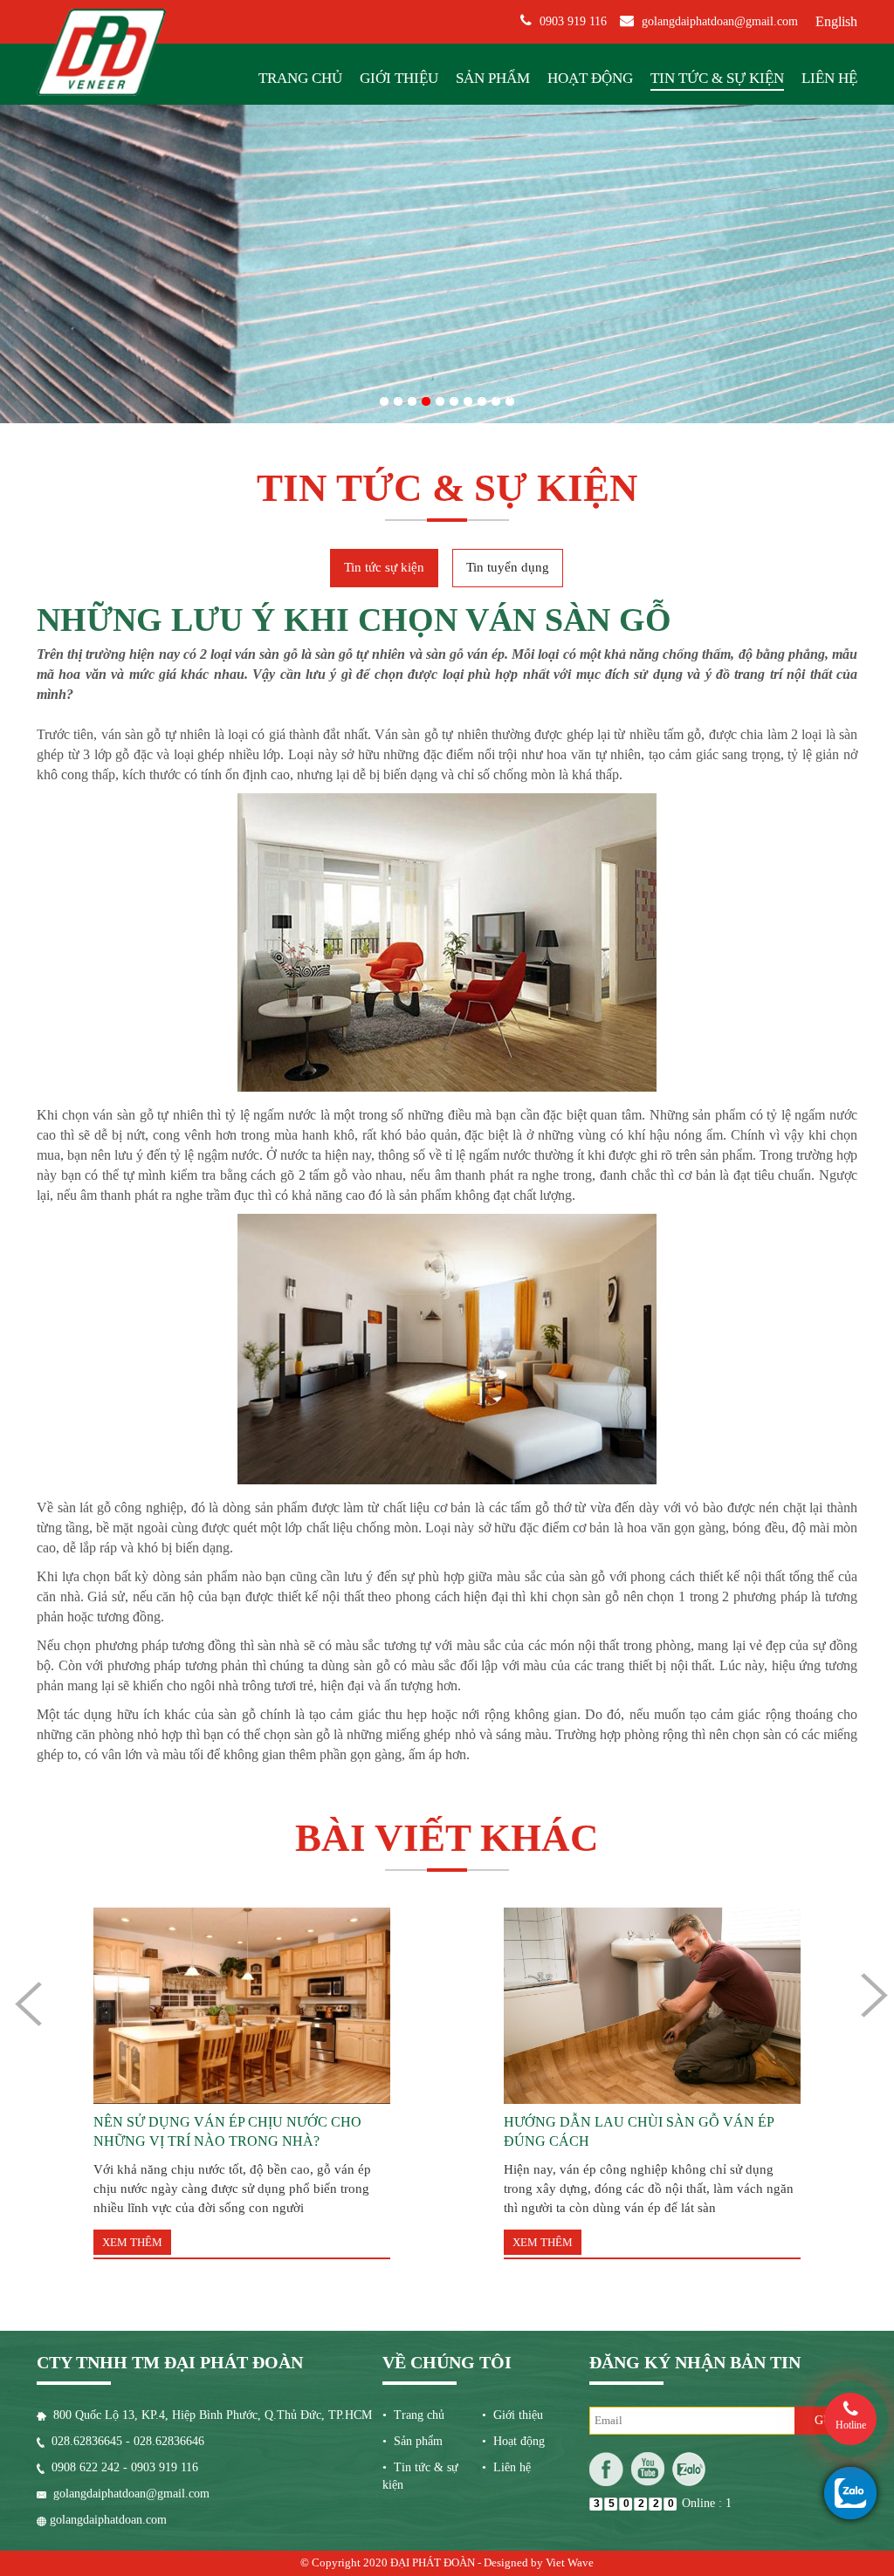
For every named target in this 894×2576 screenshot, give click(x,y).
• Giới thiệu (512, 2415)
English (836, 21)
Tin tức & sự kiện (717, 78)
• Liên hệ (506, 2467)
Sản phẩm (493, 78)
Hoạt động (590, 78)
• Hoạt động (513, 2441)
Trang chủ (300, 78)
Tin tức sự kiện (384, 567)
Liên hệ (829, 78)
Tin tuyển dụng (508, 567)
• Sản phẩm (413, 2441)
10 (510, 398)
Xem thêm (132, 2242)
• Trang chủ (413, 2415)
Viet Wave (570, 2562)
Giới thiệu (399, 78)
